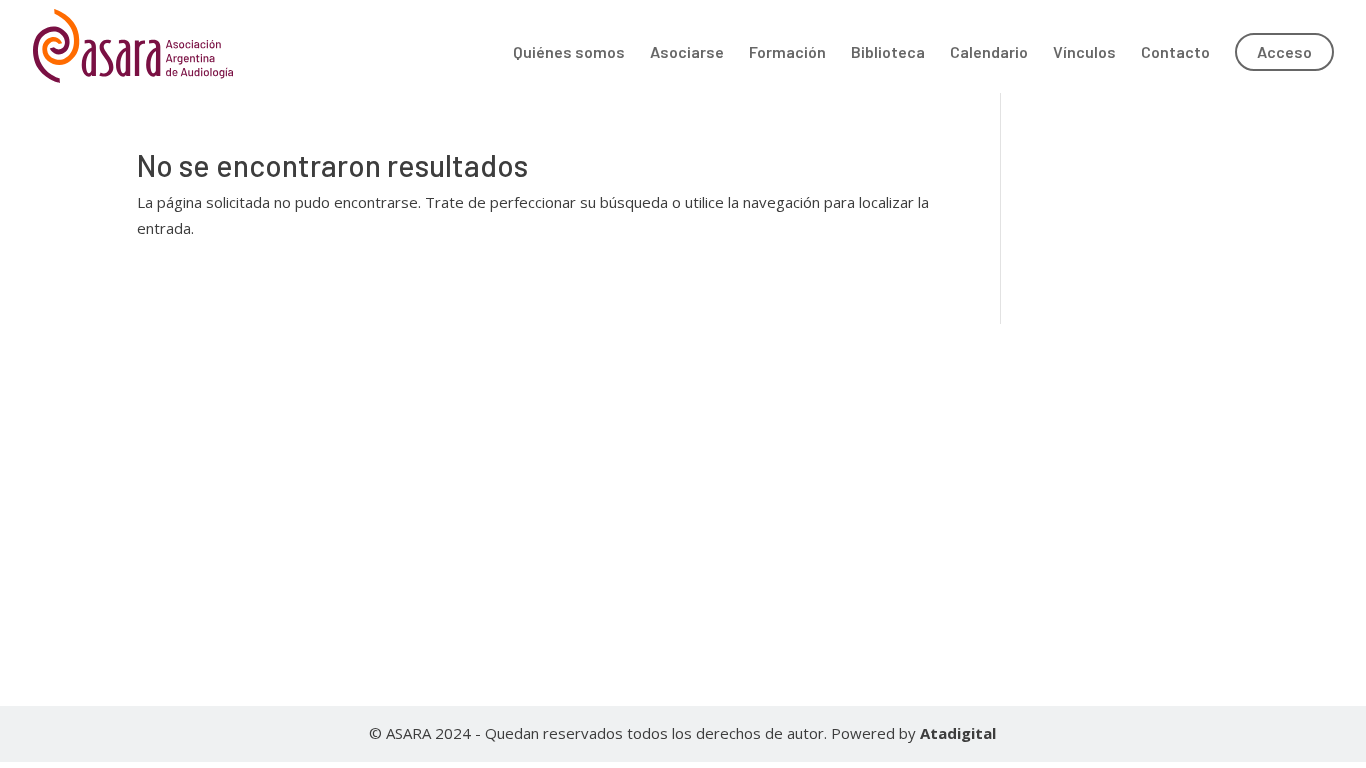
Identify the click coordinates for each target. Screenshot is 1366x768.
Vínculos (1084, 53)
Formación (787, 53)
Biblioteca (888, 53)
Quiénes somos (569, 53)
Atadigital (958, 733)
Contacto (1175, 53)
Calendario (989, 53)
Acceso (1284, 51)
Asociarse (687, 53)
